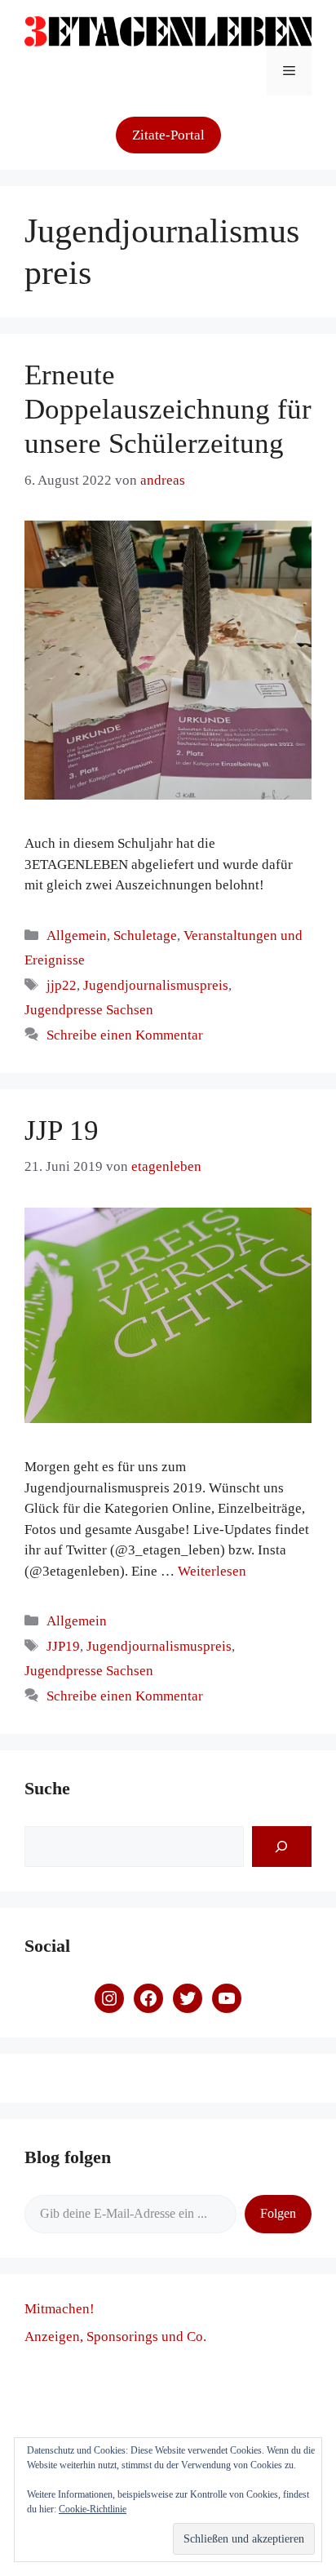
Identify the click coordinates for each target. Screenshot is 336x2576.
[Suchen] (282, 1847)
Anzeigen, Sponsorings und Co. (115, 2337)
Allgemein (77, 936)
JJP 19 (62, 1131)
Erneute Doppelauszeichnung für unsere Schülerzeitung (168, 409)
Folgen (278, 2213)
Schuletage (145, 936)
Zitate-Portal (168, 135)
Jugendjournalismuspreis (156, 985)
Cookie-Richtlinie (93, 2509)
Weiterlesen (212, 1571)
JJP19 (63, 1646)
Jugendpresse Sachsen (89, 1010)
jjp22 (62, 985)
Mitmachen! (60, 2309)
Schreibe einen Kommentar (125, 1035)
